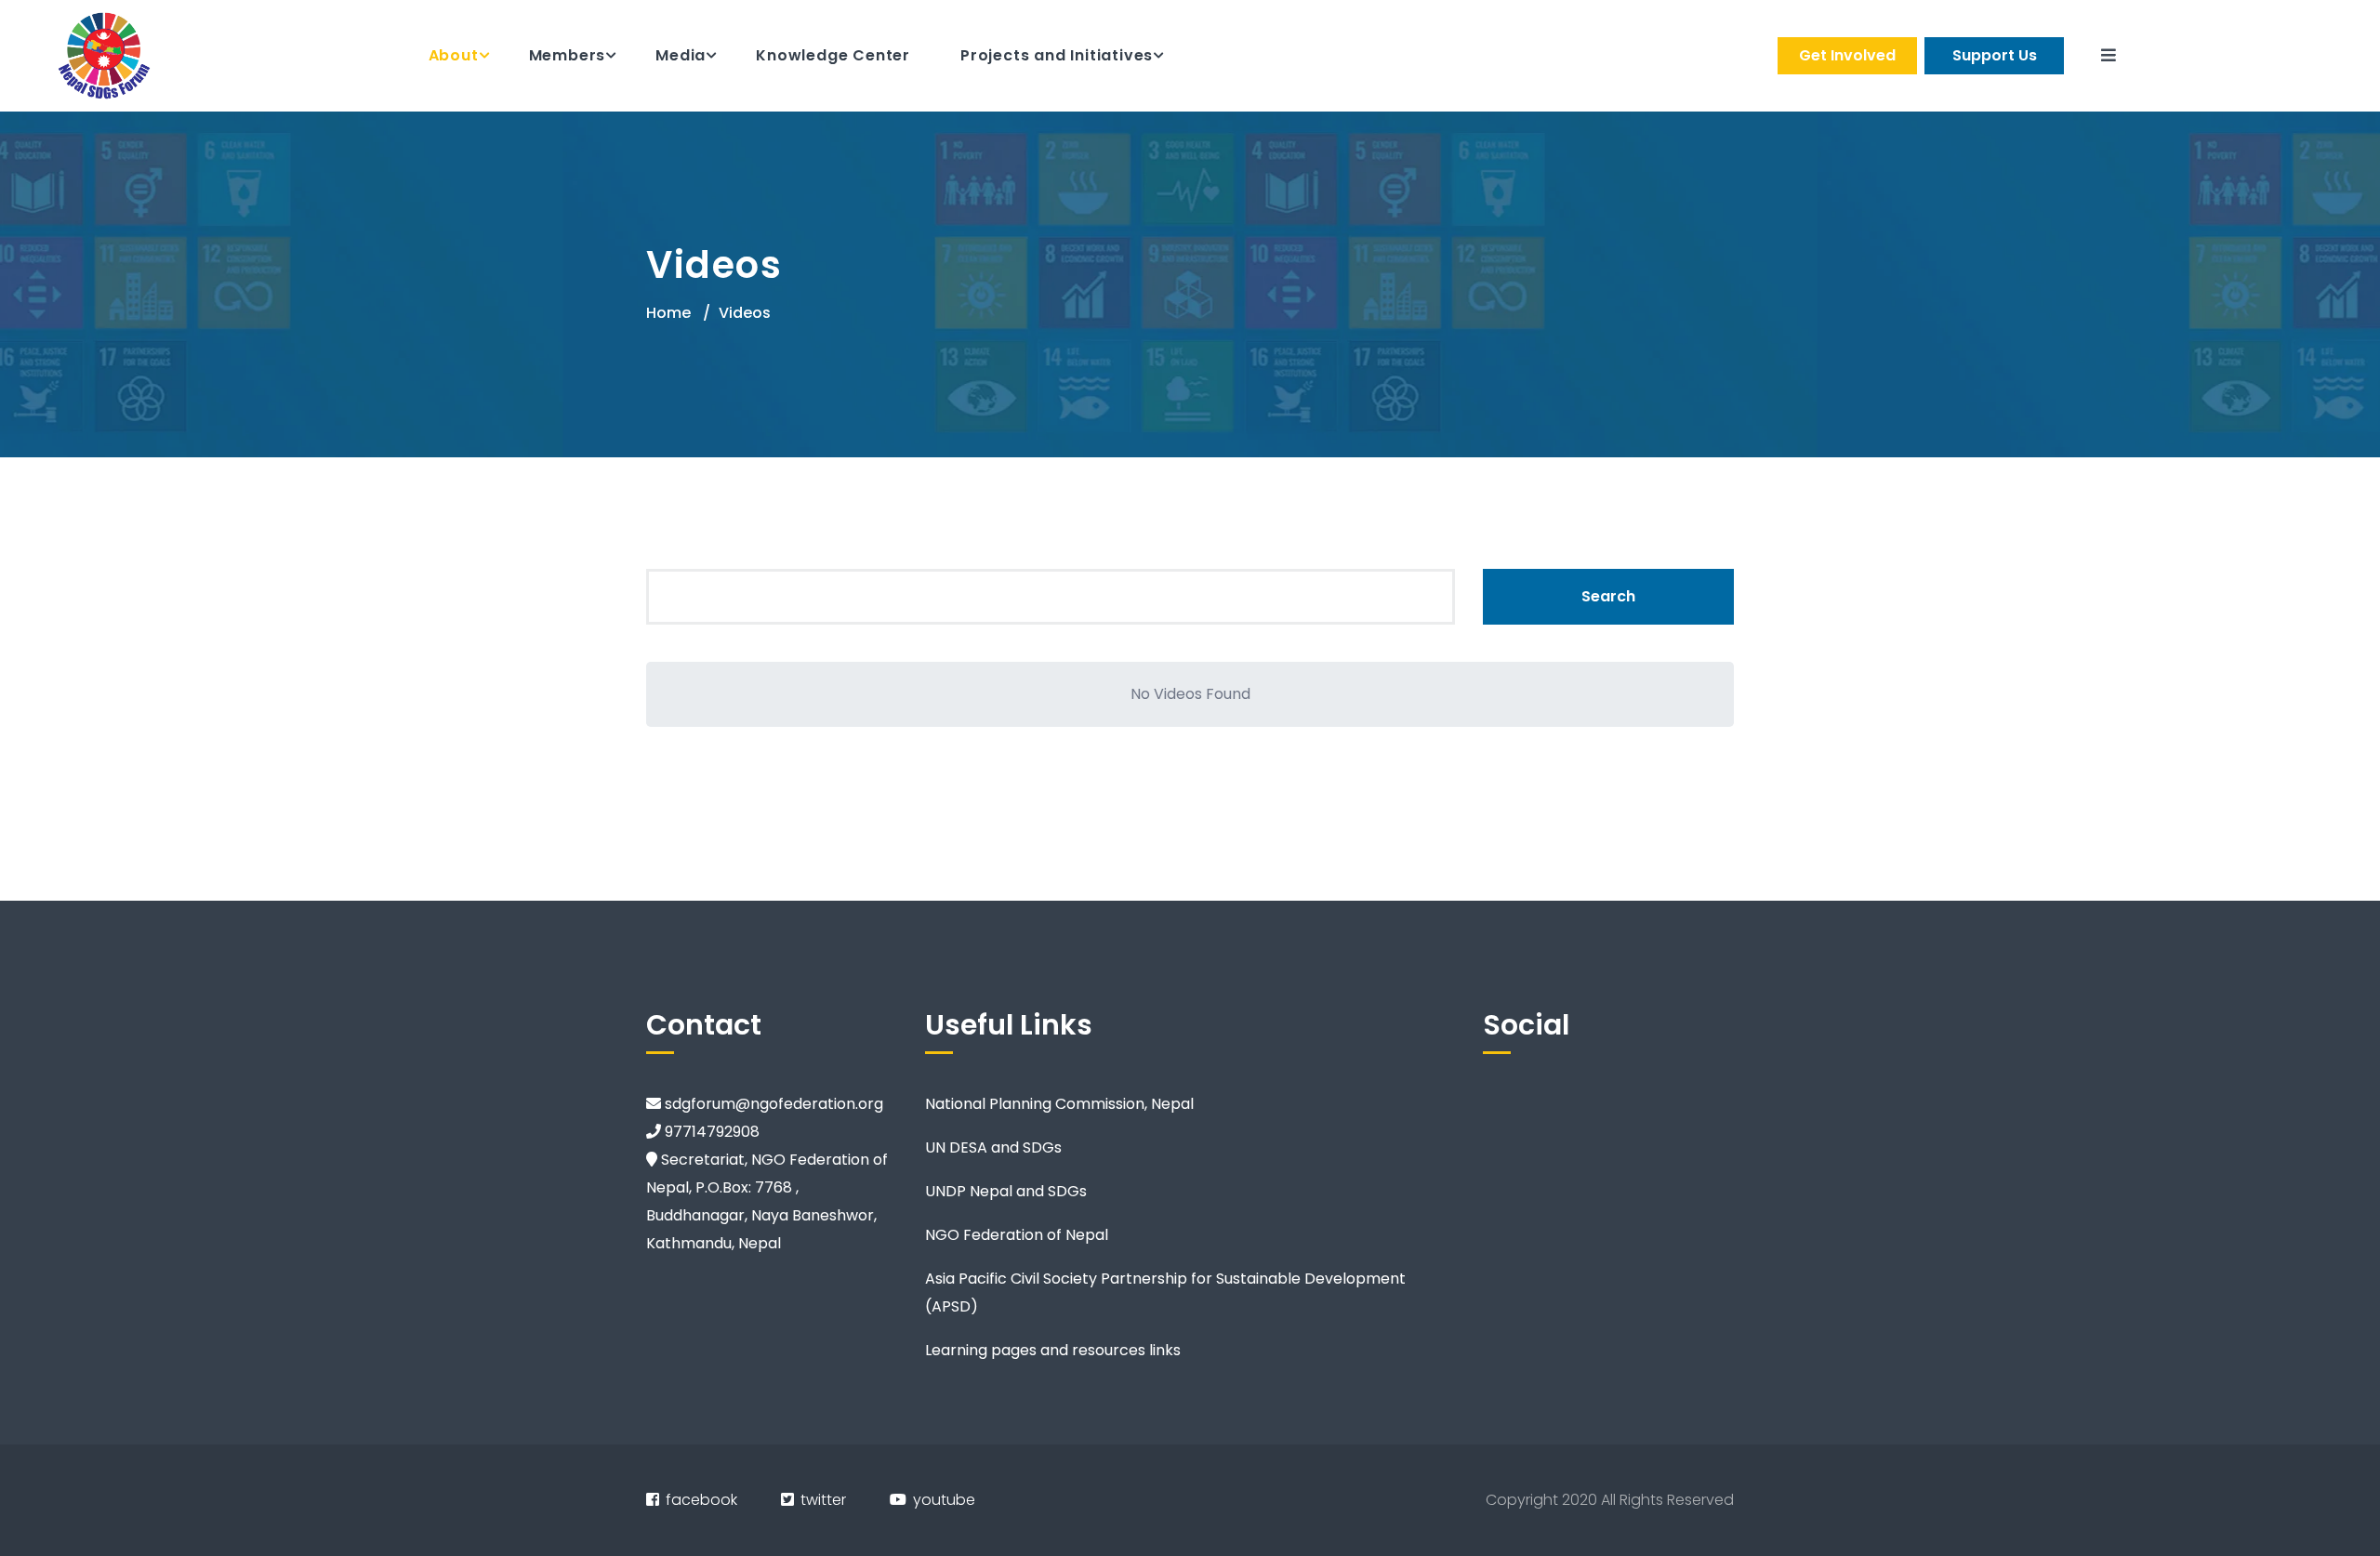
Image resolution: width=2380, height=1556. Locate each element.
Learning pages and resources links (1053, 1350)
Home (668, 313)
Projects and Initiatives (1057, 55)
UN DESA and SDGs (993, 1147)
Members (568, 55)
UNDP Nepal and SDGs (1006, 1191)
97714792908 (710, 1132)
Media (681, 55)
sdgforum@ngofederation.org (772, 1104)
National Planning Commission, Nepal (1059, 1104)
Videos (745, 313)
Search (1608, 596)
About (454, 55)
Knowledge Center (833, 55)
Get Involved (1847, 55)
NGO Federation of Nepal (1017, 1235)
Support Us (1995, 55)
